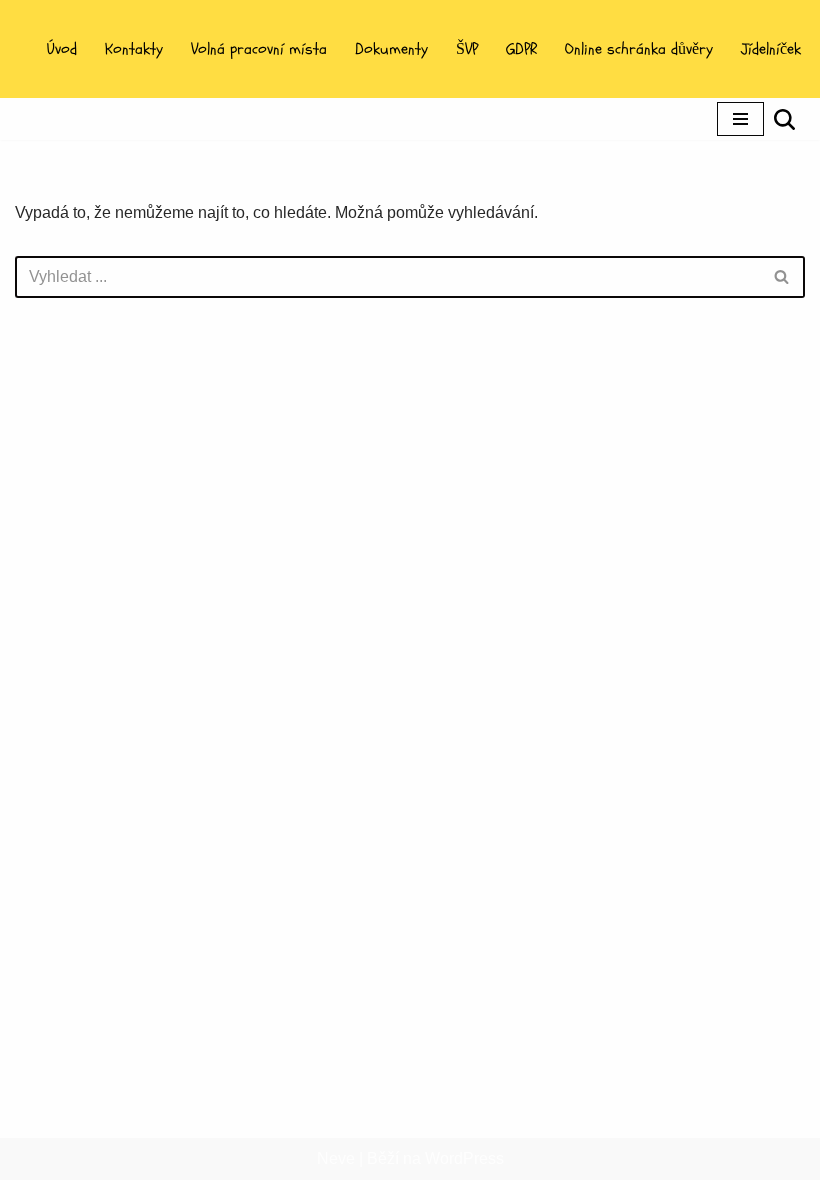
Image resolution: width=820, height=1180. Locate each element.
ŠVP (467, 49)
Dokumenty (391, 49)
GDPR (521, 49)
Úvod (62, 49)
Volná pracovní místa (259, 49)
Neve (336, 1158)
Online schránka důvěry (639, 49)
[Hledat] (784, 119)
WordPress (464, 1158)
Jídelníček (771, 49)
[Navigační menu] (740, 119)
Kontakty (134, 49)
